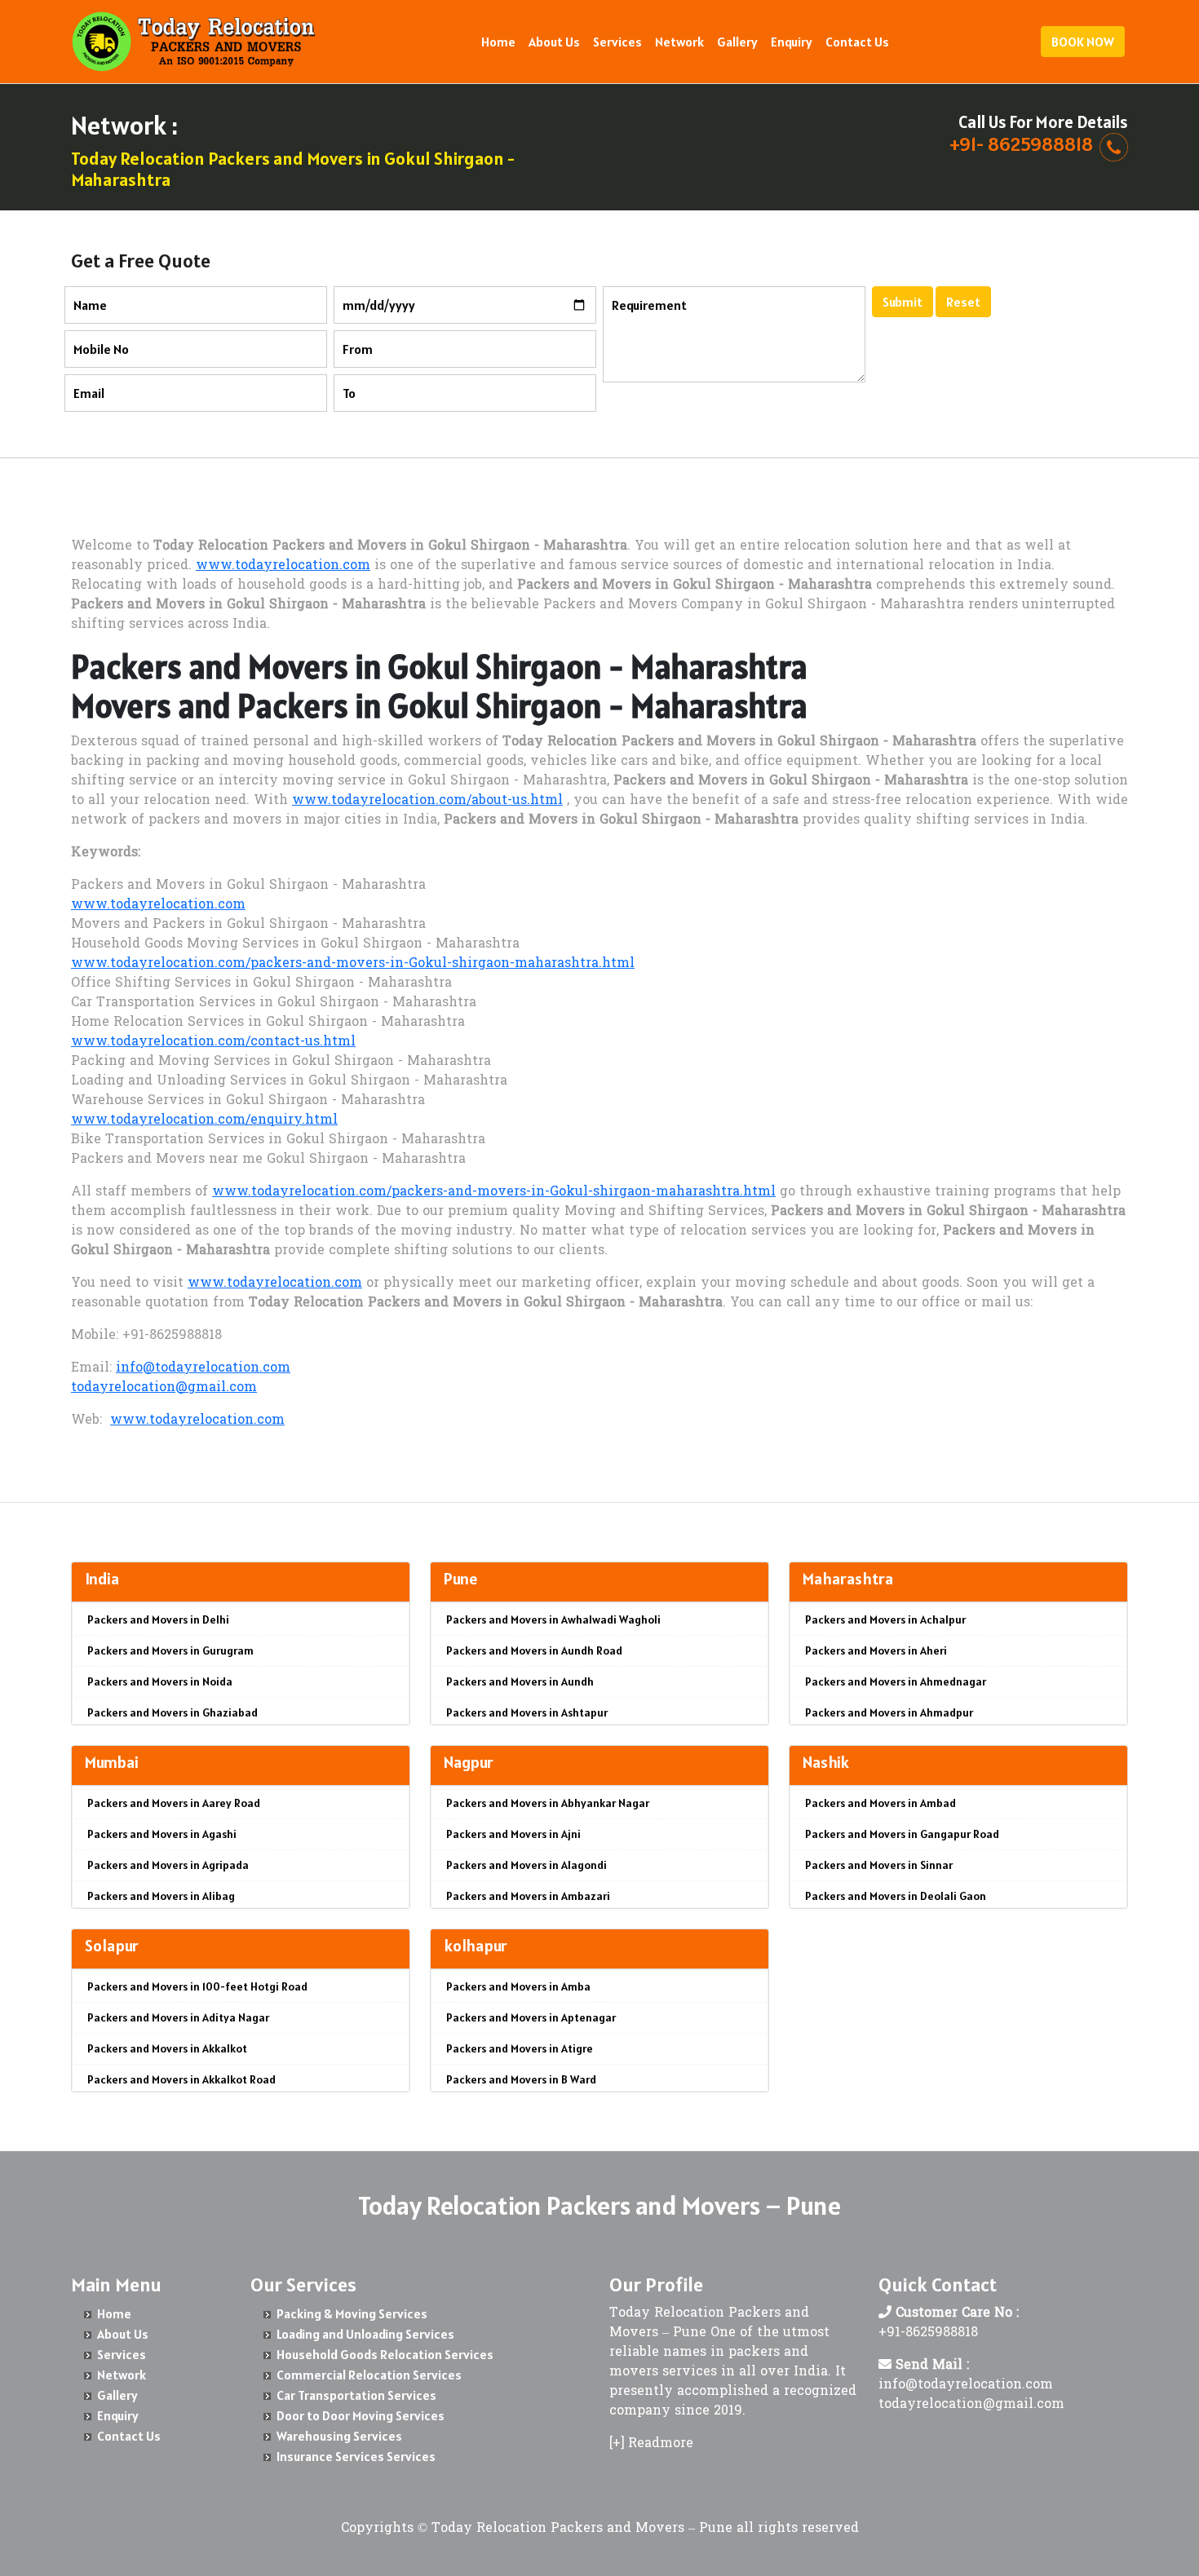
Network (679, 42)
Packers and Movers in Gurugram (170, 1650)
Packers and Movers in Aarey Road (174, 1803)
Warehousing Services (339, 2436)
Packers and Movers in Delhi (158, 1619)
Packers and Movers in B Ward (521, 2079)
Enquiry (792, 42)
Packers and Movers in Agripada (168, 1865)
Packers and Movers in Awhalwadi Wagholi (553, 1619)
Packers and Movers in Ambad (880, 1803)
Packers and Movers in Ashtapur (527, 1712)
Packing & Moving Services (352, 2313)
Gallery (737, 42)
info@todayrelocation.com (203, 1368)
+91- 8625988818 (1021, 144)
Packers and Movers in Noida (160, 1681)
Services (617, 42)
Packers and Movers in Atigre (520, 2048)
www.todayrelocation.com (283, 566)
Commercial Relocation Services (369, 2375)
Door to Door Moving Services (361, 2415)
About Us (554, 42)
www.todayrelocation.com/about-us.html (427, 801)
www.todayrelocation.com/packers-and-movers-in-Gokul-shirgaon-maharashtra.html (353, 964)
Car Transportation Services (356, 2395)
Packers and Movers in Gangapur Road (902, 1834)
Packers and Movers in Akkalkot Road (181, 2079)
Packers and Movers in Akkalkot (167, 2048)
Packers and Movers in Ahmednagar (896, 1681)
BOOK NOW (1083, 42)
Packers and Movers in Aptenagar (531, 2017)
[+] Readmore (651, 2444)
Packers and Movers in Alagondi (526, 1865)
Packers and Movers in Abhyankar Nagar (548, 1803)
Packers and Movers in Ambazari (528, 1896)
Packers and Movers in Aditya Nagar (178, 2017)
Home (498, 42)
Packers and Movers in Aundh (520, 1681)
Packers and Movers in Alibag (161, 1896)
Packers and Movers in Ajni (513, 1834)
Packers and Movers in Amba (518, 1986)
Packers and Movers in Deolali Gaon (896, 1896)
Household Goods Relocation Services (385, 2354)
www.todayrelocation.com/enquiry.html (204, 1120)
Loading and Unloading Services (365, 2334)
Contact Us (857, 42)
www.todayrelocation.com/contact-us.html (213, 1042)
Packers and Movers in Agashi (162, 1834)
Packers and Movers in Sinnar (879, 1865)
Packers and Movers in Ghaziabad (173, 1712)
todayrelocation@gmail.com (164, 1388)
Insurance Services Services (356, 2456)
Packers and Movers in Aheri (876, 1650)
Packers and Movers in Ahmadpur (889, 1712)
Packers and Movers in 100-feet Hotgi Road (197, 1986)
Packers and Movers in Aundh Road (534, 1650)
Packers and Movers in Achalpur (885, 1619)
